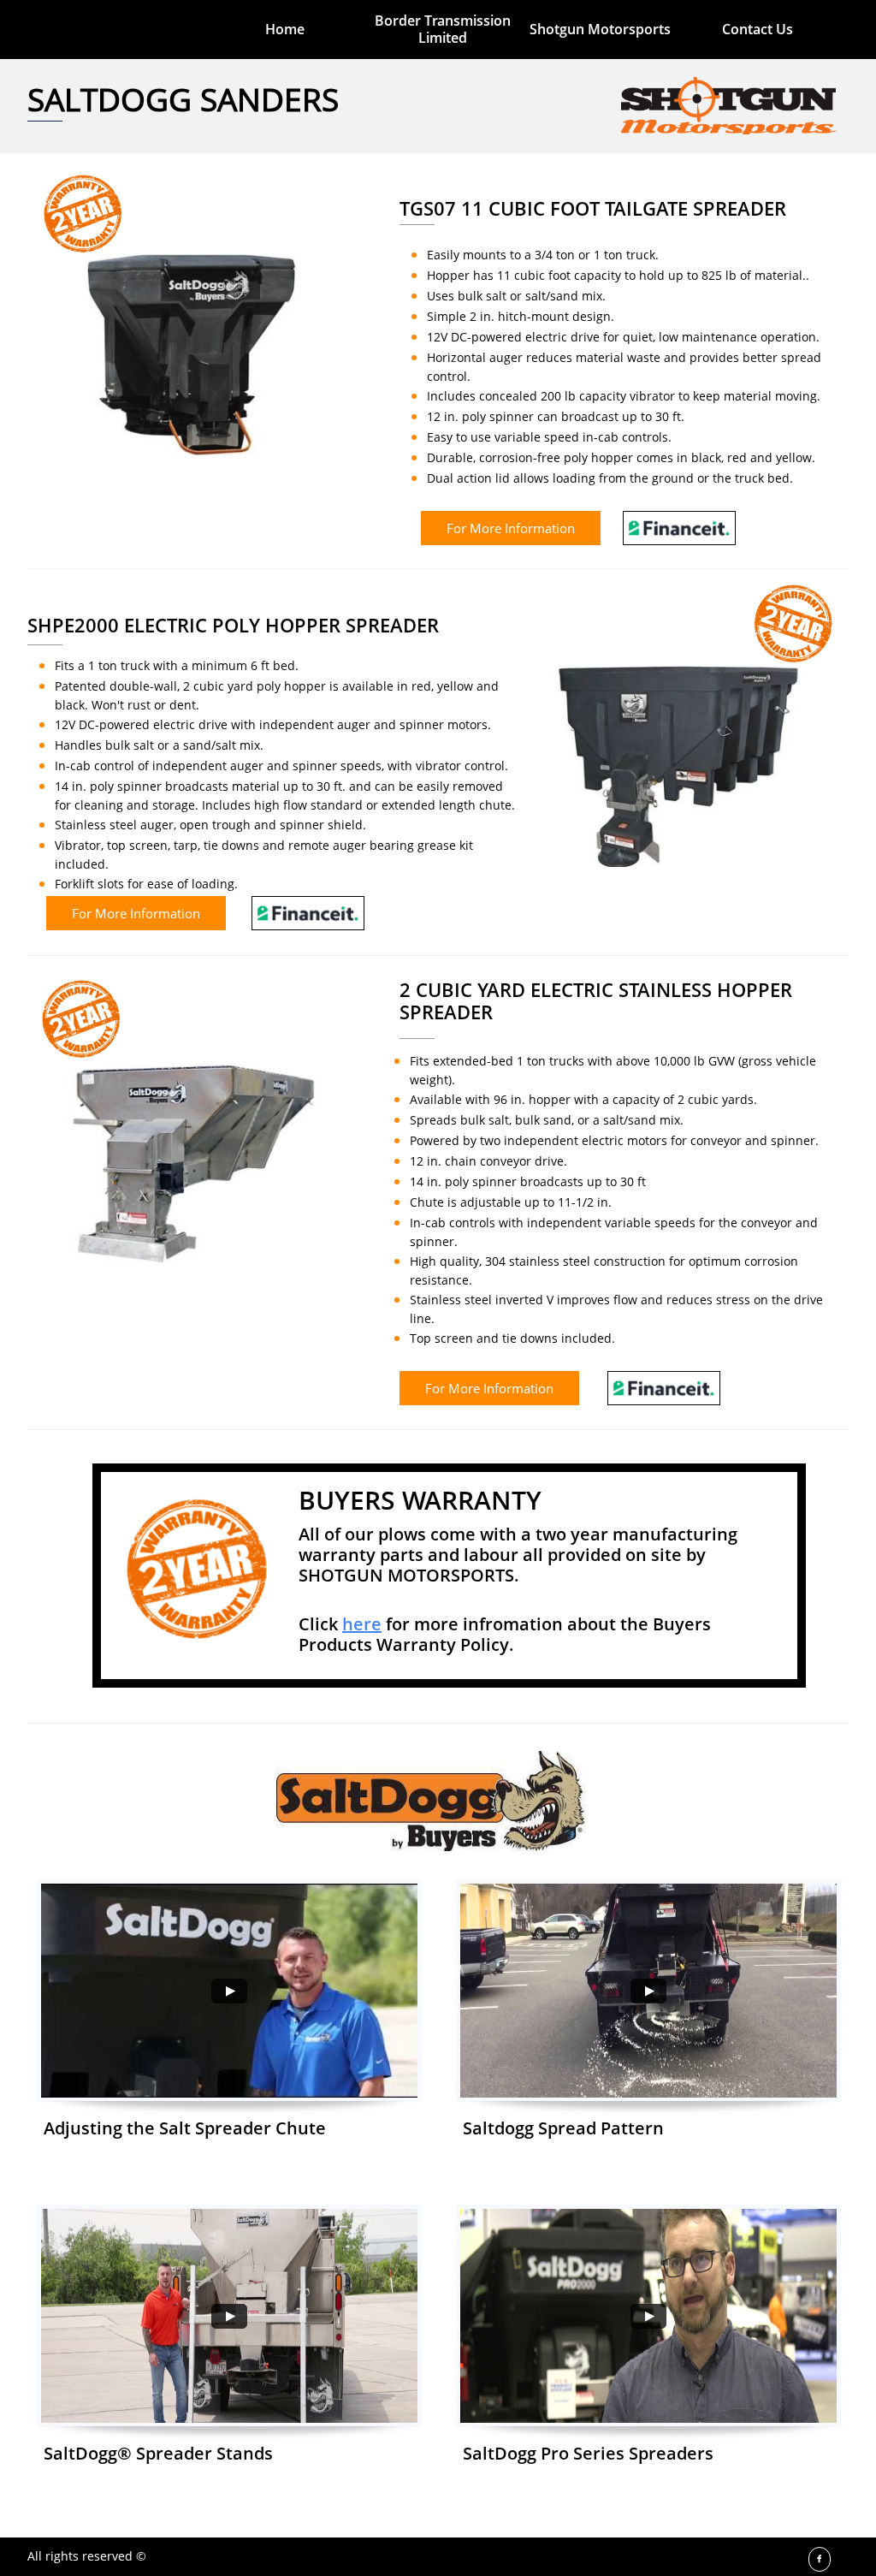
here (362, 1624)
